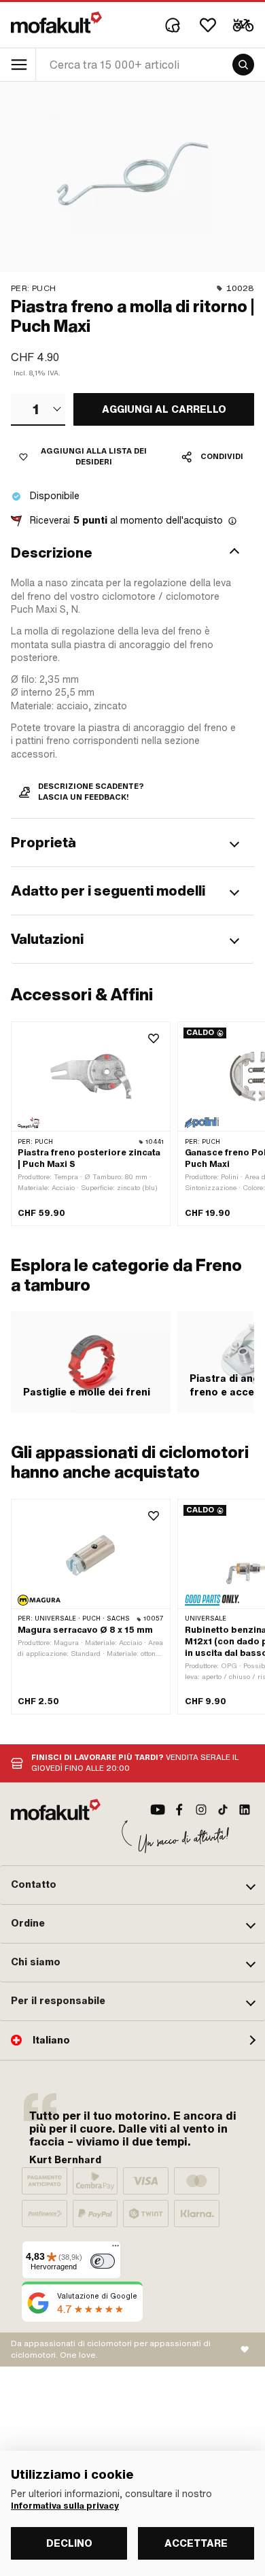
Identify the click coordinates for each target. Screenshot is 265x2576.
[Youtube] (158, 1810)
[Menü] (116, 2249)
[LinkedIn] (245, 1810)
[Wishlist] (208, 25)
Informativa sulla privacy (65, 2506)
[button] (132, 553)
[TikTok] (223, 1810)
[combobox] (38, 409)
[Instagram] (201, 1810)
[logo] (56, 22)
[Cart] (243, 25)
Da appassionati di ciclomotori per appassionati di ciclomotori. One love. (111, 2349)
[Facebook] (179, 1810)
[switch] (103, 2261)
